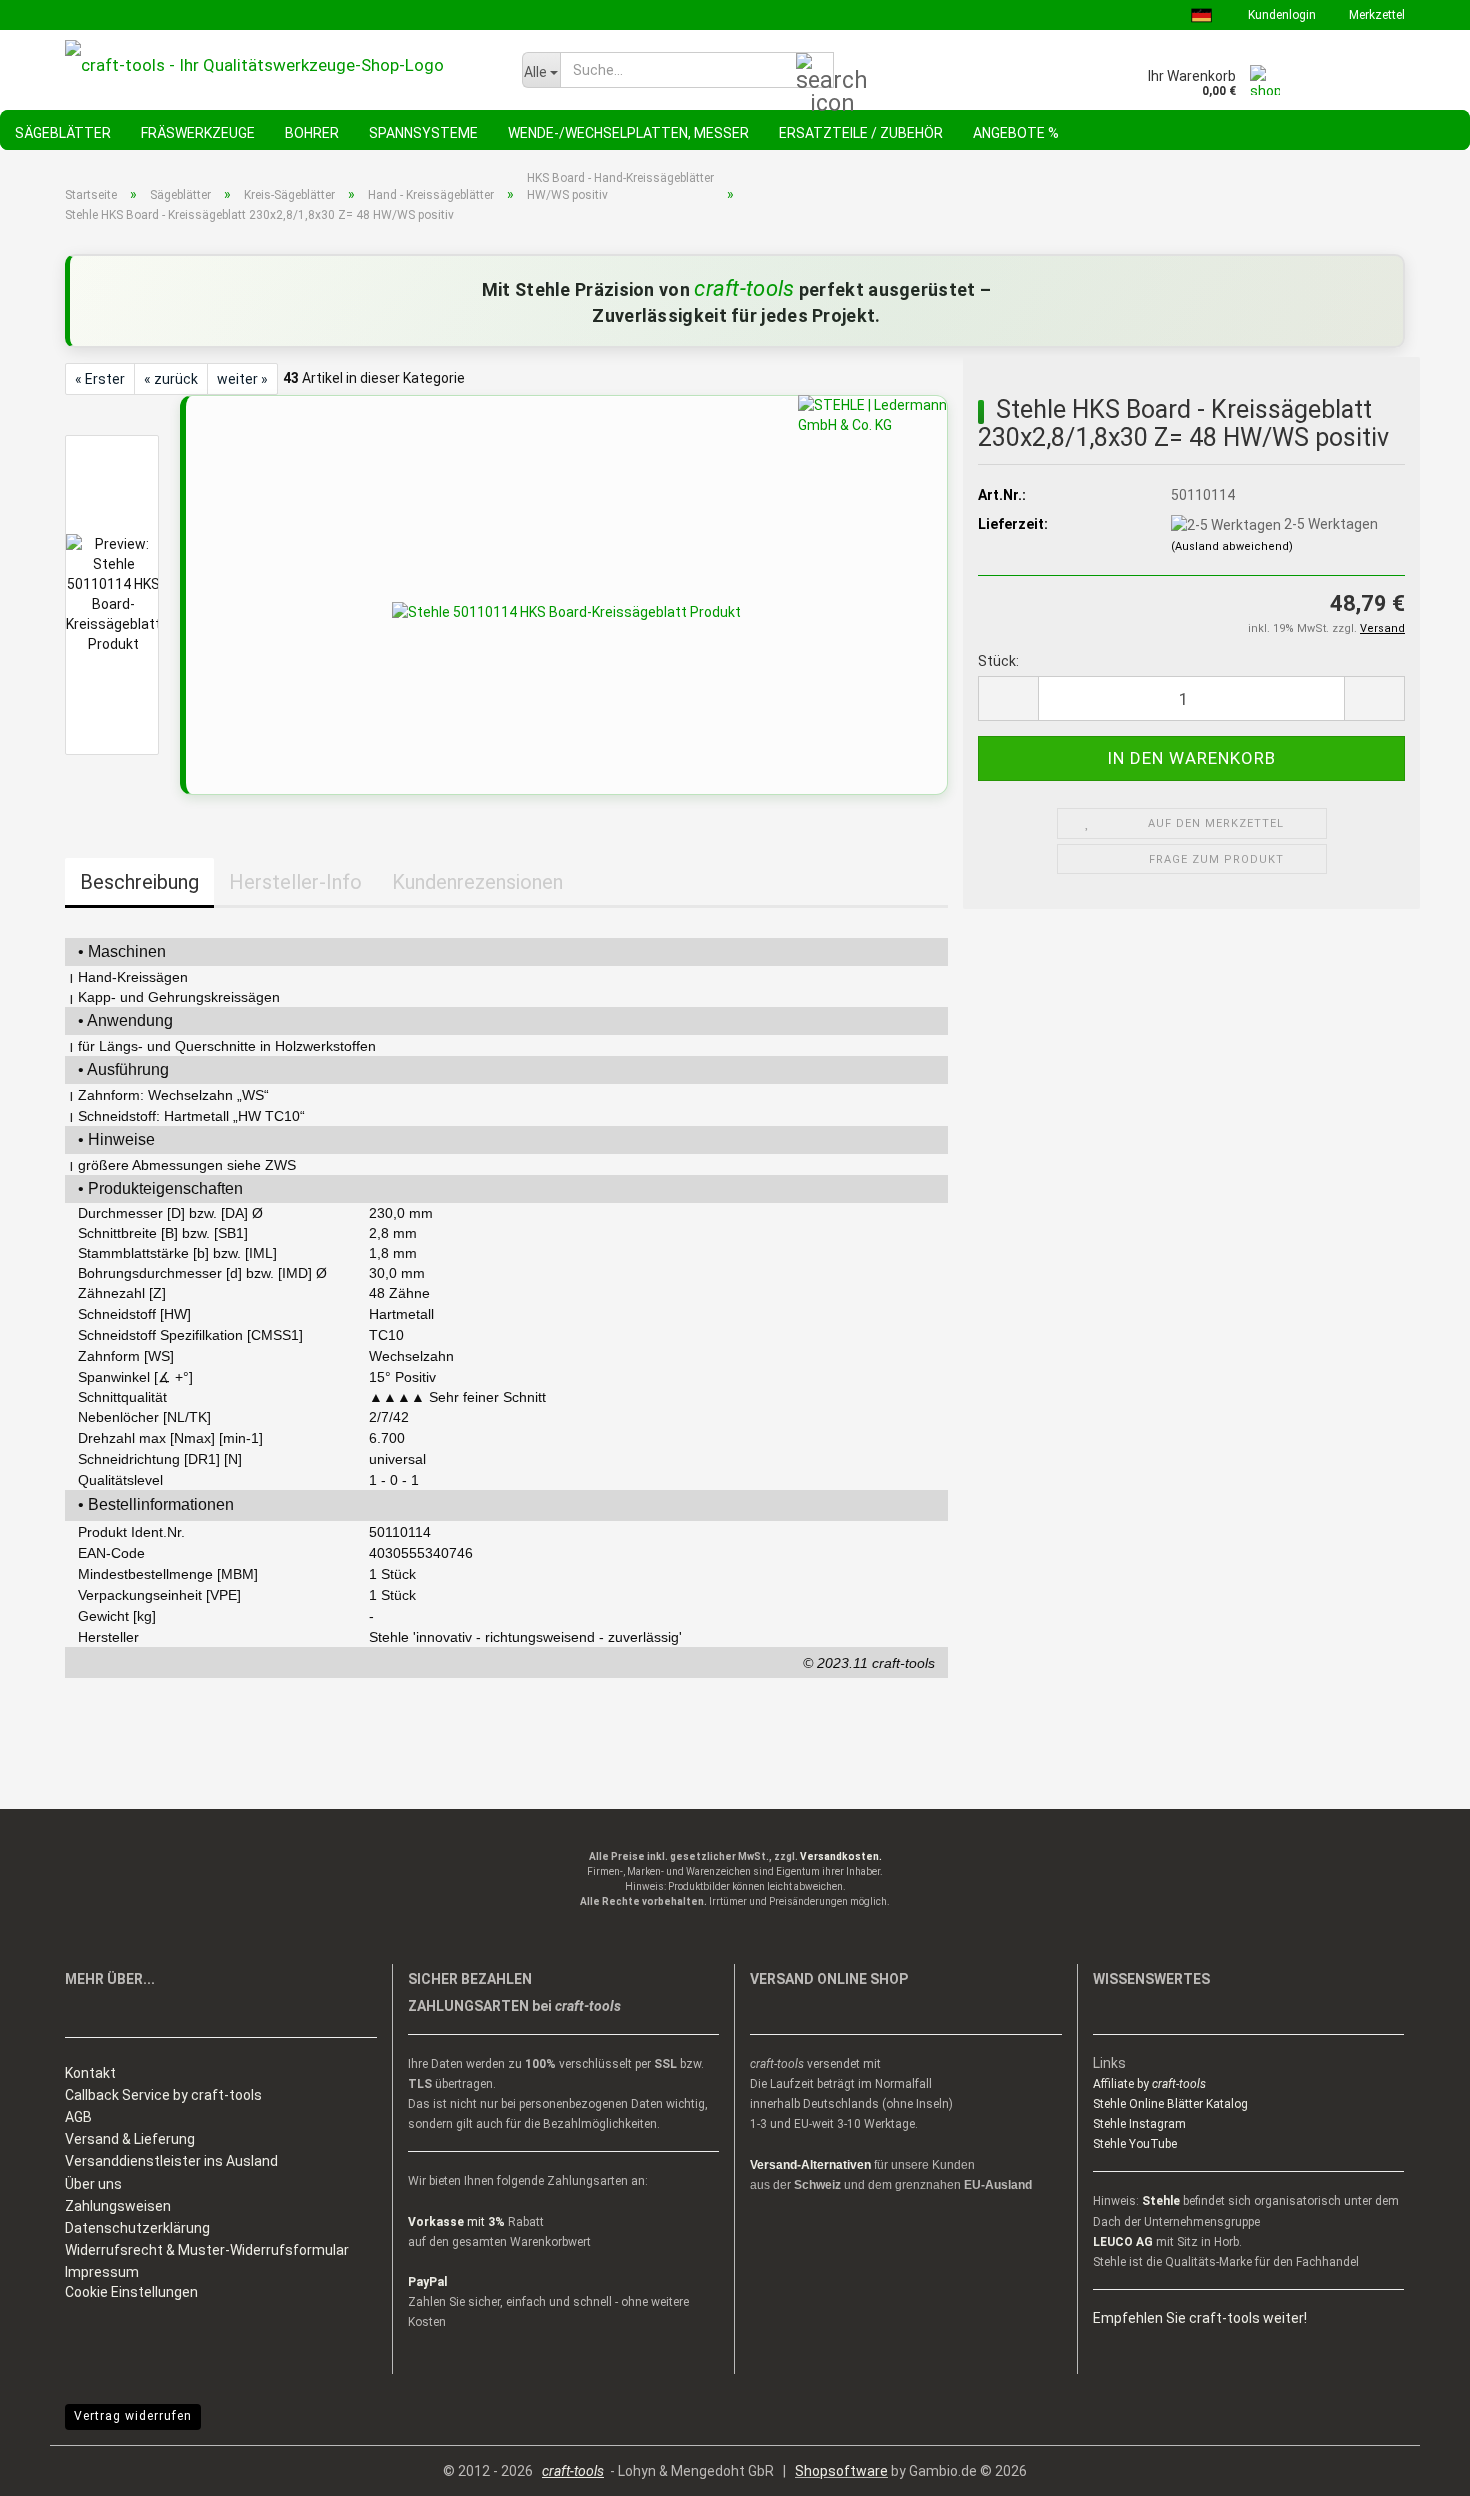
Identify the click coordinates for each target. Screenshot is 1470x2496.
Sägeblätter (63, 133)
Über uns (93, 2184)
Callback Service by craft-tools (163, 2095)
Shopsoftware (841, 2471)
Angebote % (1016, 133)
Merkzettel (1375, 15)
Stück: (998, 661)
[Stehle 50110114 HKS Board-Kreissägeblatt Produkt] (566, 611)
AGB (78, 2117)
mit (456, 2222)
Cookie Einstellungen (131, 2292)
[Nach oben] (1415, 2466)
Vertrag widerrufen (133, 2416)
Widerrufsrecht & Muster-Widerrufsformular (207, 2250)
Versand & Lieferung (130, 2139)
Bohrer (312, 133)
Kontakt (90, 2073)
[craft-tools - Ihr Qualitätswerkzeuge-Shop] (278, 65)
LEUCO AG (1123, 2242)
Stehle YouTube (1135, 2144)
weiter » (242, 379)
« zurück (171, 379)
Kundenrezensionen (477, 882)
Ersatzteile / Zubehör (861, 133)
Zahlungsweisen (118, 2206)
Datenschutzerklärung (137, 2228)
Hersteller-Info (295, 882)
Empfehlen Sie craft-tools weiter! (1200, 2318)
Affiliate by (1149, 2084)
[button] (1008, 698)
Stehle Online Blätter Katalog (1170, 2104)
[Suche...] (815, 71)
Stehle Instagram (1139, 2124)
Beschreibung (139, 882)
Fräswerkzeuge (198, 133)
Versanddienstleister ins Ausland (171, 2161)
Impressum (102, 2272)
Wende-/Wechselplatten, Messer (628, 133)
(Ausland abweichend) (1232, 546)
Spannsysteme (423, 133)
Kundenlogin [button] (1280, 15)
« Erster (100, 379)
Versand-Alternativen (810, 2165)
